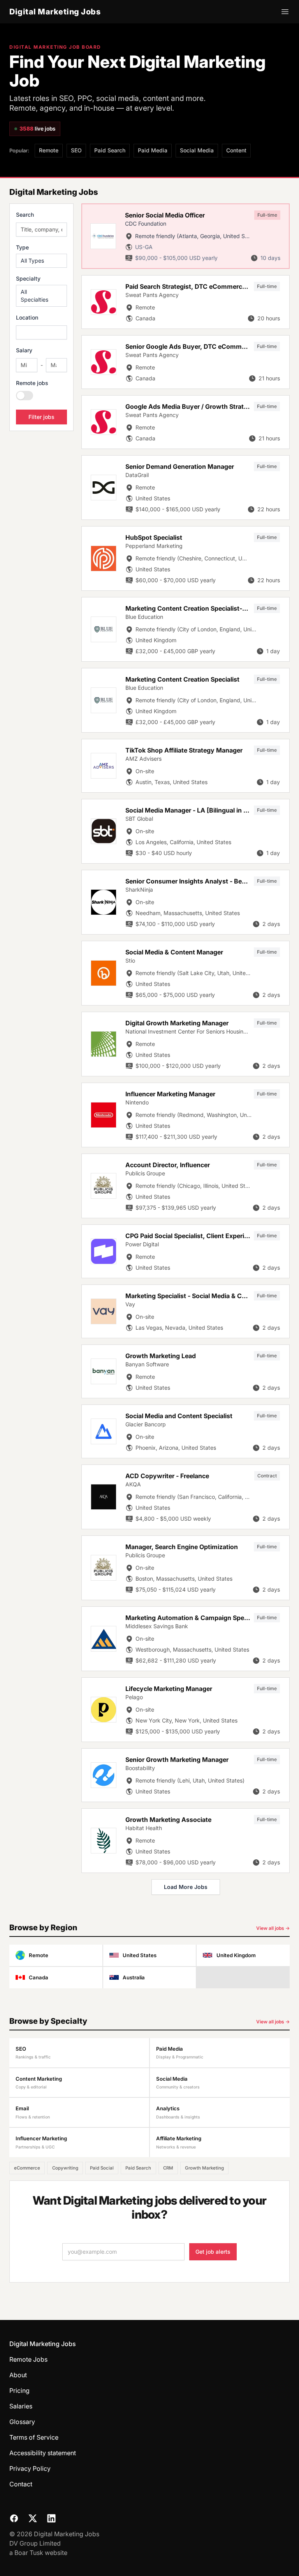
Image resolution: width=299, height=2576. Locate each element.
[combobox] (41, 332)
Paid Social (102, 2168)
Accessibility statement (43, 2453)
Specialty (28, 278)
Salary (24, 350)
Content (236, 150)
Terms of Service (34, 2437)
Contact (21, 2484)
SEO (76, 150)
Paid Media (153, 150)
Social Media (197, 150)
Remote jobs (32, 383)
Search (25, 215)
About (18, 2375)
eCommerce (27, 2168)
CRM (168, 2168)
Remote (49, 150)
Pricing (19, 2390)
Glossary (22, 2422)
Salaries (21, 2406)
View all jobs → (273, 1928)
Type (22, 247)
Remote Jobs (28, 2359)
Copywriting (65, 2168)
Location (27, 317)
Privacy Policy (30, 2468)
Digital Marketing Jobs (55, 12)
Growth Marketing (204, 2168)
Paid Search (110, 150)
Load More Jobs (186, 1887)
